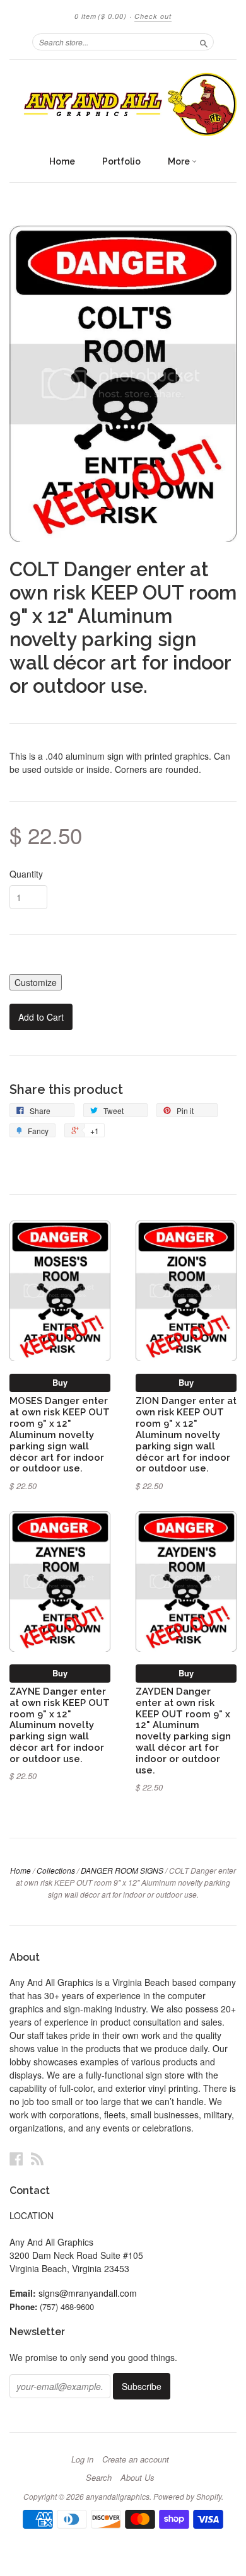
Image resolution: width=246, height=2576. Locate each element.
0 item (101, 16)
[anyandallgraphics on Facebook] (16, 2158)
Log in (82, 2459)
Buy (60, 1382)
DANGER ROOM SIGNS (122, 1870)
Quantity (26, 874)
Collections (56, 1870)
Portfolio (121, 161)
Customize (36, 982)
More (180, 161)
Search (99, 2478)
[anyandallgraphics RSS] (37, 2158)
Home (62, 161)
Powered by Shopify (187, 2496)
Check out (153, 16)
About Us (138, 2478)
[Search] (204, 42)
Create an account (136, 2459)
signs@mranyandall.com (88, 2293)
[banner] (123, 104)
